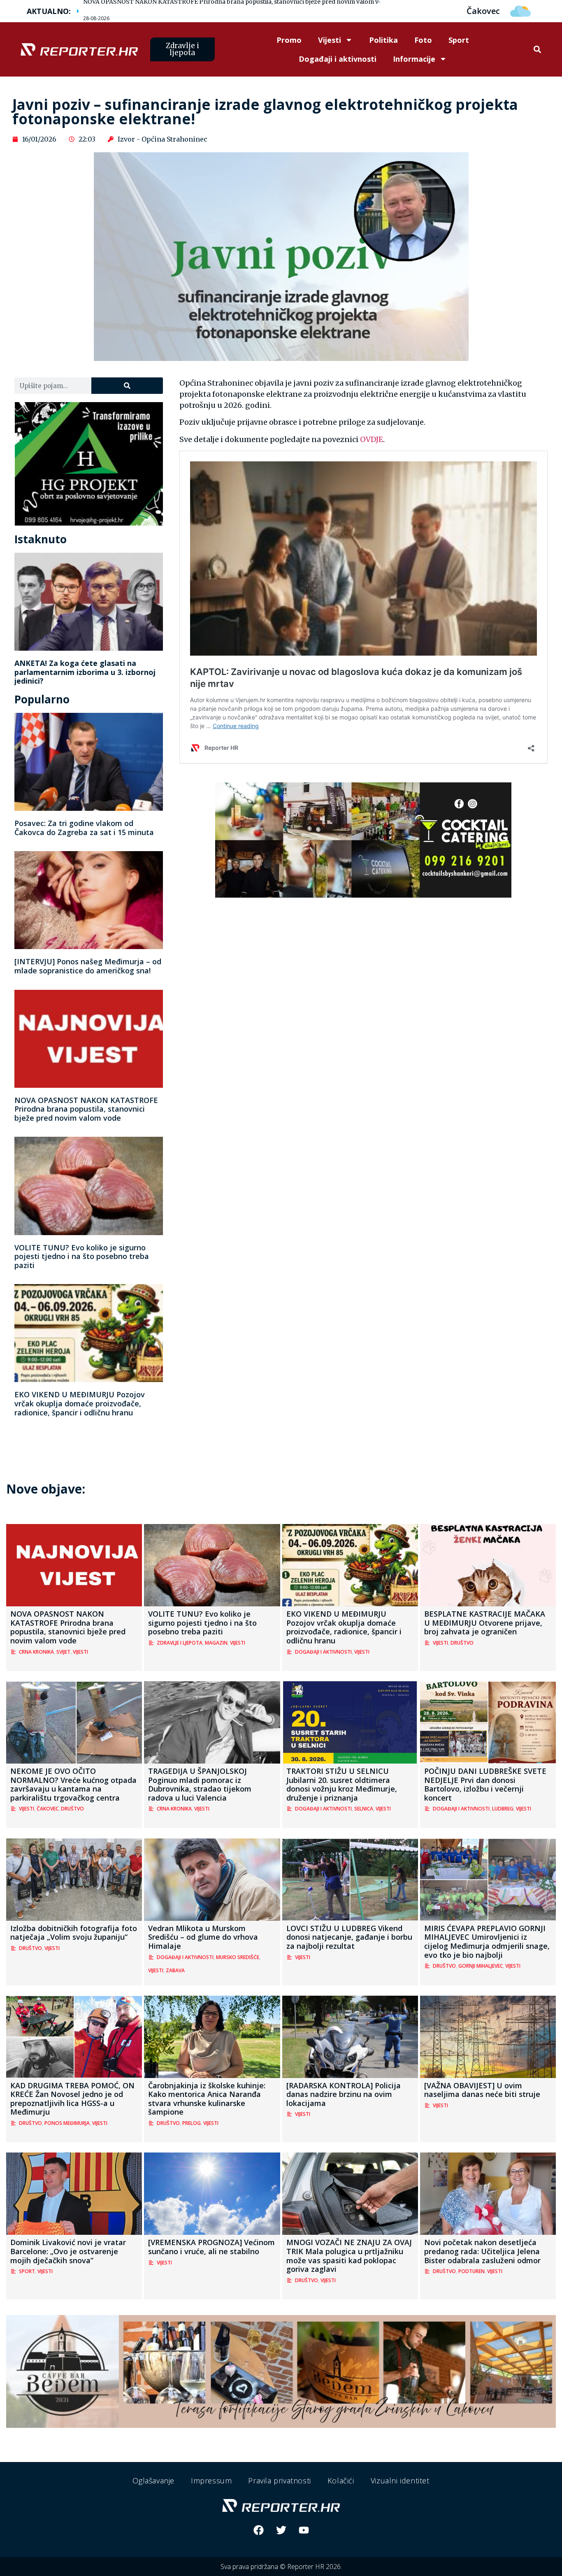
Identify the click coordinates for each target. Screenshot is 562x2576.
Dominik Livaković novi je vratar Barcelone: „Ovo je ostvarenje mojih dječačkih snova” (68, 2251)
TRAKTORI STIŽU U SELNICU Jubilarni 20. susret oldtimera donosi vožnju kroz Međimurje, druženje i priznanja (342, 1784)
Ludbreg (503, 1809)
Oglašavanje (153, 2481)
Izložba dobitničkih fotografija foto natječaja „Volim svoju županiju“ (74, 1933)
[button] (538, 50)
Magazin (216, 1643)
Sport (459, 40)
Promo (289, 40)
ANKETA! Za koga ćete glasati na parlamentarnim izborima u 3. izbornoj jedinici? (85, 672)
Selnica (364, 1809)
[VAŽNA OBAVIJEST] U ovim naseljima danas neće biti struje (482, 2090)
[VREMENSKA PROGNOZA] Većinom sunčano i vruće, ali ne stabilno (211, 2247)
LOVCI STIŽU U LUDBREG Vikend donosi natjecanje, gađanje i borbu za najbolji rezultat (349, 1937)
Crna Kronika (36, 1652)
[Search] (127, 386)
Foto (423, 40)
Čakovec (48, 1809)
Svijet (63, 1652)
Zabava (175, 1970)
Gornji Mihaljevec (481, 1966)
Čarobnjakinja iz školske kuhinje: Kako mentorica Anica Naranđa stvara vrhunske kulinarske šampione (207, 2099)
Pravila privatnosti (279, 2481)
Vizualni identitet (400, 2481)
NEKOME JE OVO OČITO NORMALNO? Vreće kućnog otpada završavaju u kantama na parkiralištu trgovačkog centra (73, 1784)
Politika (383, 40)
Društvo (462, 1643)
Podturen (471, 2271)
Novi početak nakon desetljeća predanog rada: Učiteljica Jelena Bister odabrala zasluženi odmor (482, 2251)
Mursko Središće (238, 1957)
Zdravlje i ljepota (180, 1643)
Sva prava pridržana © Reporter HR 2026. (281, 2567)
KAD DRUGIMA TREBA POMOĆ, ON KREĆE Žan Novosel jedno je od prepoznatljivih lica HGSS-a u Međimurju (72, 2099)
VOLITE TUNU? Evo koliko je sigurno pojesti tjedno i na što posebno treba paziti (82, 1256)
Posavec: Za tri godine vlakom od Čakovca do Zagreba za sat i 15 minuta (84, 828)
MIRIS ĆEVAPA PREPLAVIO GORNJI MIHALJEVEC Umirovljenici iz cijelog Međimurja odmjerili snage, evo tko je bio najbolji (487, 1942)
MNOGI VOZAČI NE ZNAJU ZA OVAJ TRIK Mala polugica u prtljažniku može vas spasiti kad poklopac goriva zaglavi (349, 2256)
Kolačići (341, 2481)
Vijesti (330, 40)
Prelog (192, 2123)
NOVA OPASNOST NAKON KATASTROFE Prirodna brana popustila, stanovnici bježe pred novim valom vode (86, 1109)
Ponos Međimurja (67, 2123)
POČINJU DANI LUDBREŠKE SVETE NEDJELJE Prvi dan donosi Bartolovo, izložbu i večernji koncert (485, 1784)
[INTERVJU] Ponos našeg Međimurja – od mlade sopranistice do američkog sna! (88, 966)
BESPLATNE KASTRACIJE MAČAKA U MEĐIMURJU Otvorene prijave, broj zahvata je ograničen (485, 1623)
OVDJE (372, 439)
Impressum (211, 2481)
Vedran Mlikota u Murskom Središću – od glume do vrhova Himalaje (203, 1937)
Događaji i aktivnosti (338, 59)
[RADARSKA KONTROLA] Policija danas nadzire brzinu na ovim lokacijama (344, 2094)
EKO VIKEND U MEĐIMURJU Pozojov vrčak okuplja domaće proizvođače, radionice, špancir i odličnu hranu (80, 1403)
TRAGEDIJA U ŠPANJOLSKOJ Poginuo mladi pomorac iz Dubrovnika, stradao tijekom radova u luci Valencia (200, 1784)
